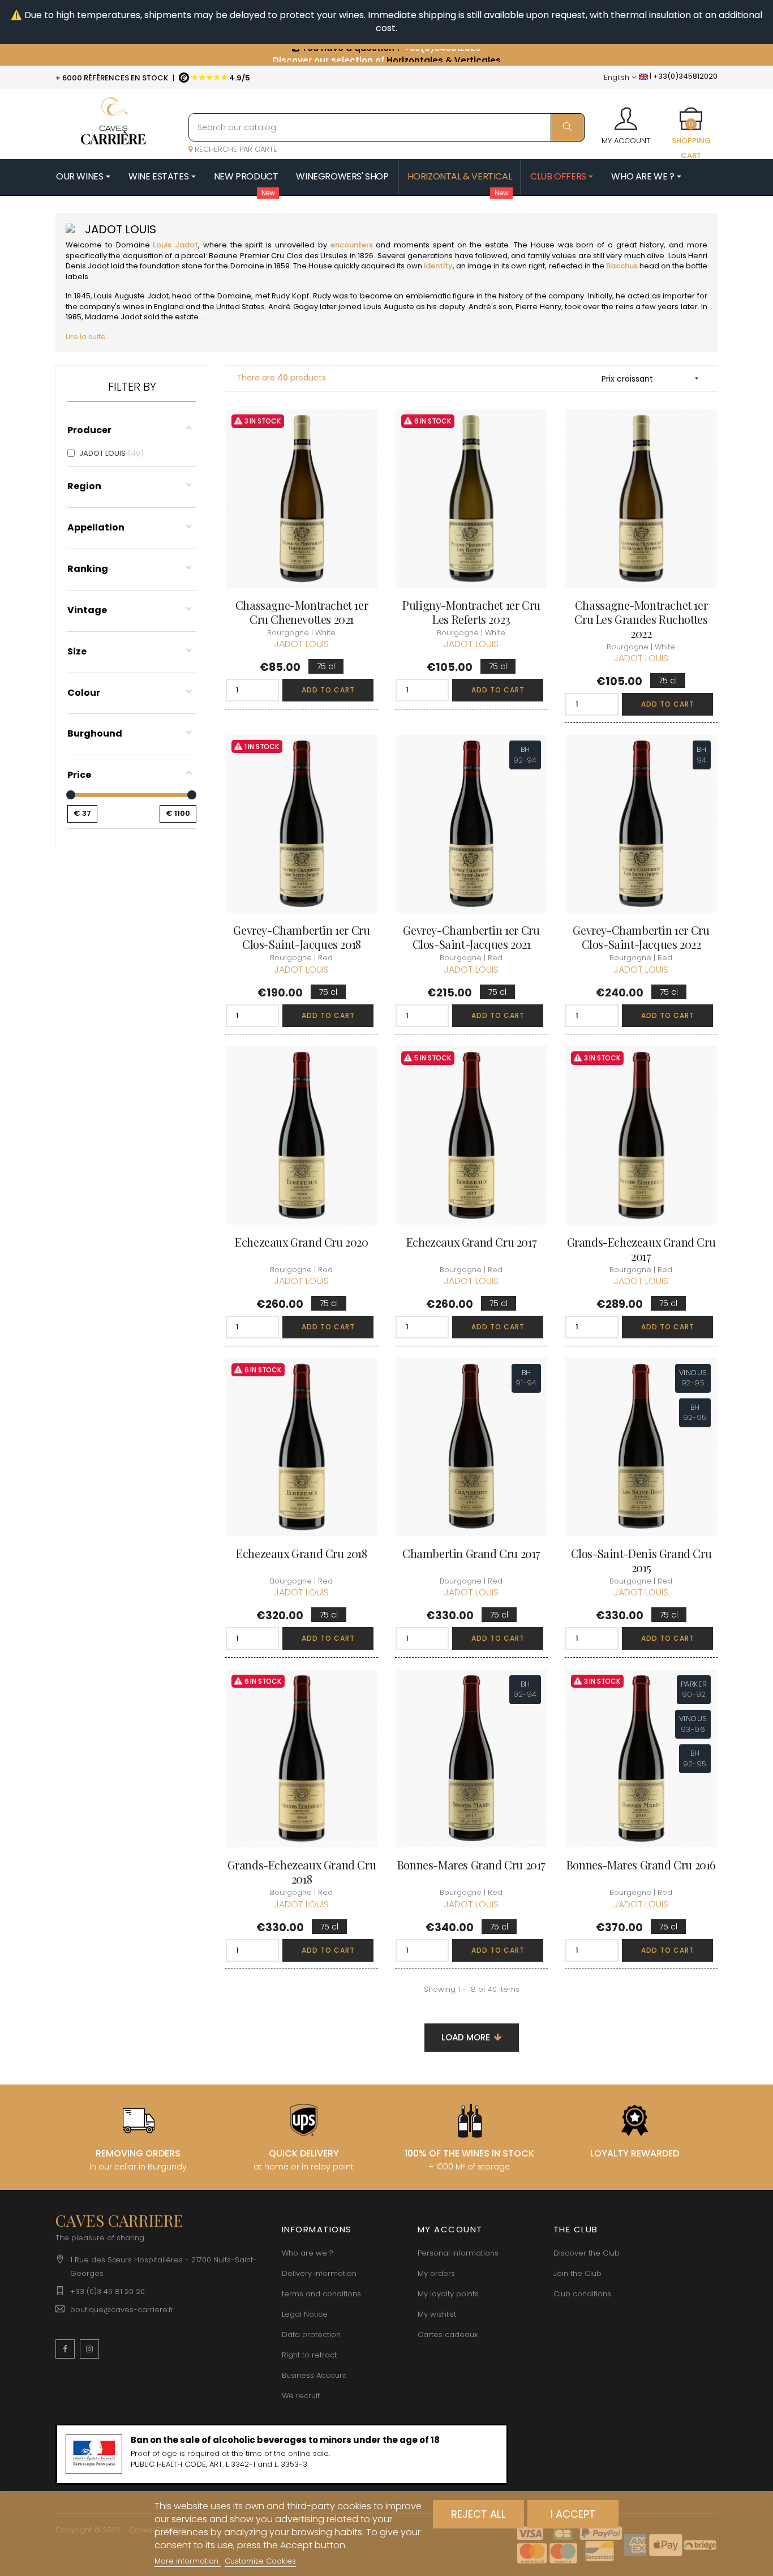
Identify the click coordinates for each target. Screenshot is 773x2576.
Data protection (311, 2335)
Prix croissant (651, 379)
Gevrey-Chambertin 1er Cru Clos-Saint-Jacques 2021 (471, 937)
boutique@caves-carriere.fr (122, 2310)
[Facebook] (65, 2349)
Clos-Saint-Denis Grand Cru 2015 (641, 1560)
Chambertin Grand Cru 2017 (471, 1553)
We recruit (301, 2396)
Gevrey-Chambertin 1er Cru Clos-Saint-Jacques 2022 (641, 937)
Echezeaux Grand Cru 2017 (471, 1242)
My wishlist (437, 2314)
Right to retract (309, 2355)
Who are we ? (308, 2253)
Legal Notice (305, 2314)
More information (188, 2561)
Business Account (314, 2375)
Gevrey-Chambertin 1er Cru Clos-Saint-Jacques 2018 (301, 937)
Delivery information (319, 2273)
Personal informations (458, 2253)
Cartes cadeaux (448, 2335)
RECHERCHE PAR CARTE (235, 149)
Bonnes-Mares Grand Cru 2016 (641, 1865)
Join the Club (577, 2273)
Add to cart (328, 690)
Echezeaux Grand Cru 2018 (301, 1553)
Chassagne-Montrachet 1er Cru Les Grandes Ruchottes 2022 (641, 619)
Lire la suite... (88, 337)
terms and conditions (321, 2294)
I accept (573, 2514)
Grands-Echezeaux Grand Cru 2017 (641, 1249)
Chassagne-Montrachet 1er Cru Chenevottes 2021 (302, 612)
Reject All (478, 2514)
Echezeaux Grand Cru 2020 (301, 1242)
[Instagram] (89, 2349)
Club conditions (582, 2294)
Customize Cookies (260, 2561)
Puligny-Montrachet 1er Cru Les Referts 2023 (471, 612)
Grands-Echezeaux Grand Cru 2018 (302, 1872)
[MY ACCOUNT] (626, 115)
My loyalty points (448, 2294)
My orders (436, 2273)
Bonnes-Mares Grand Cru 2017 (471, 1865)
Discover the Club (587, 2253)
